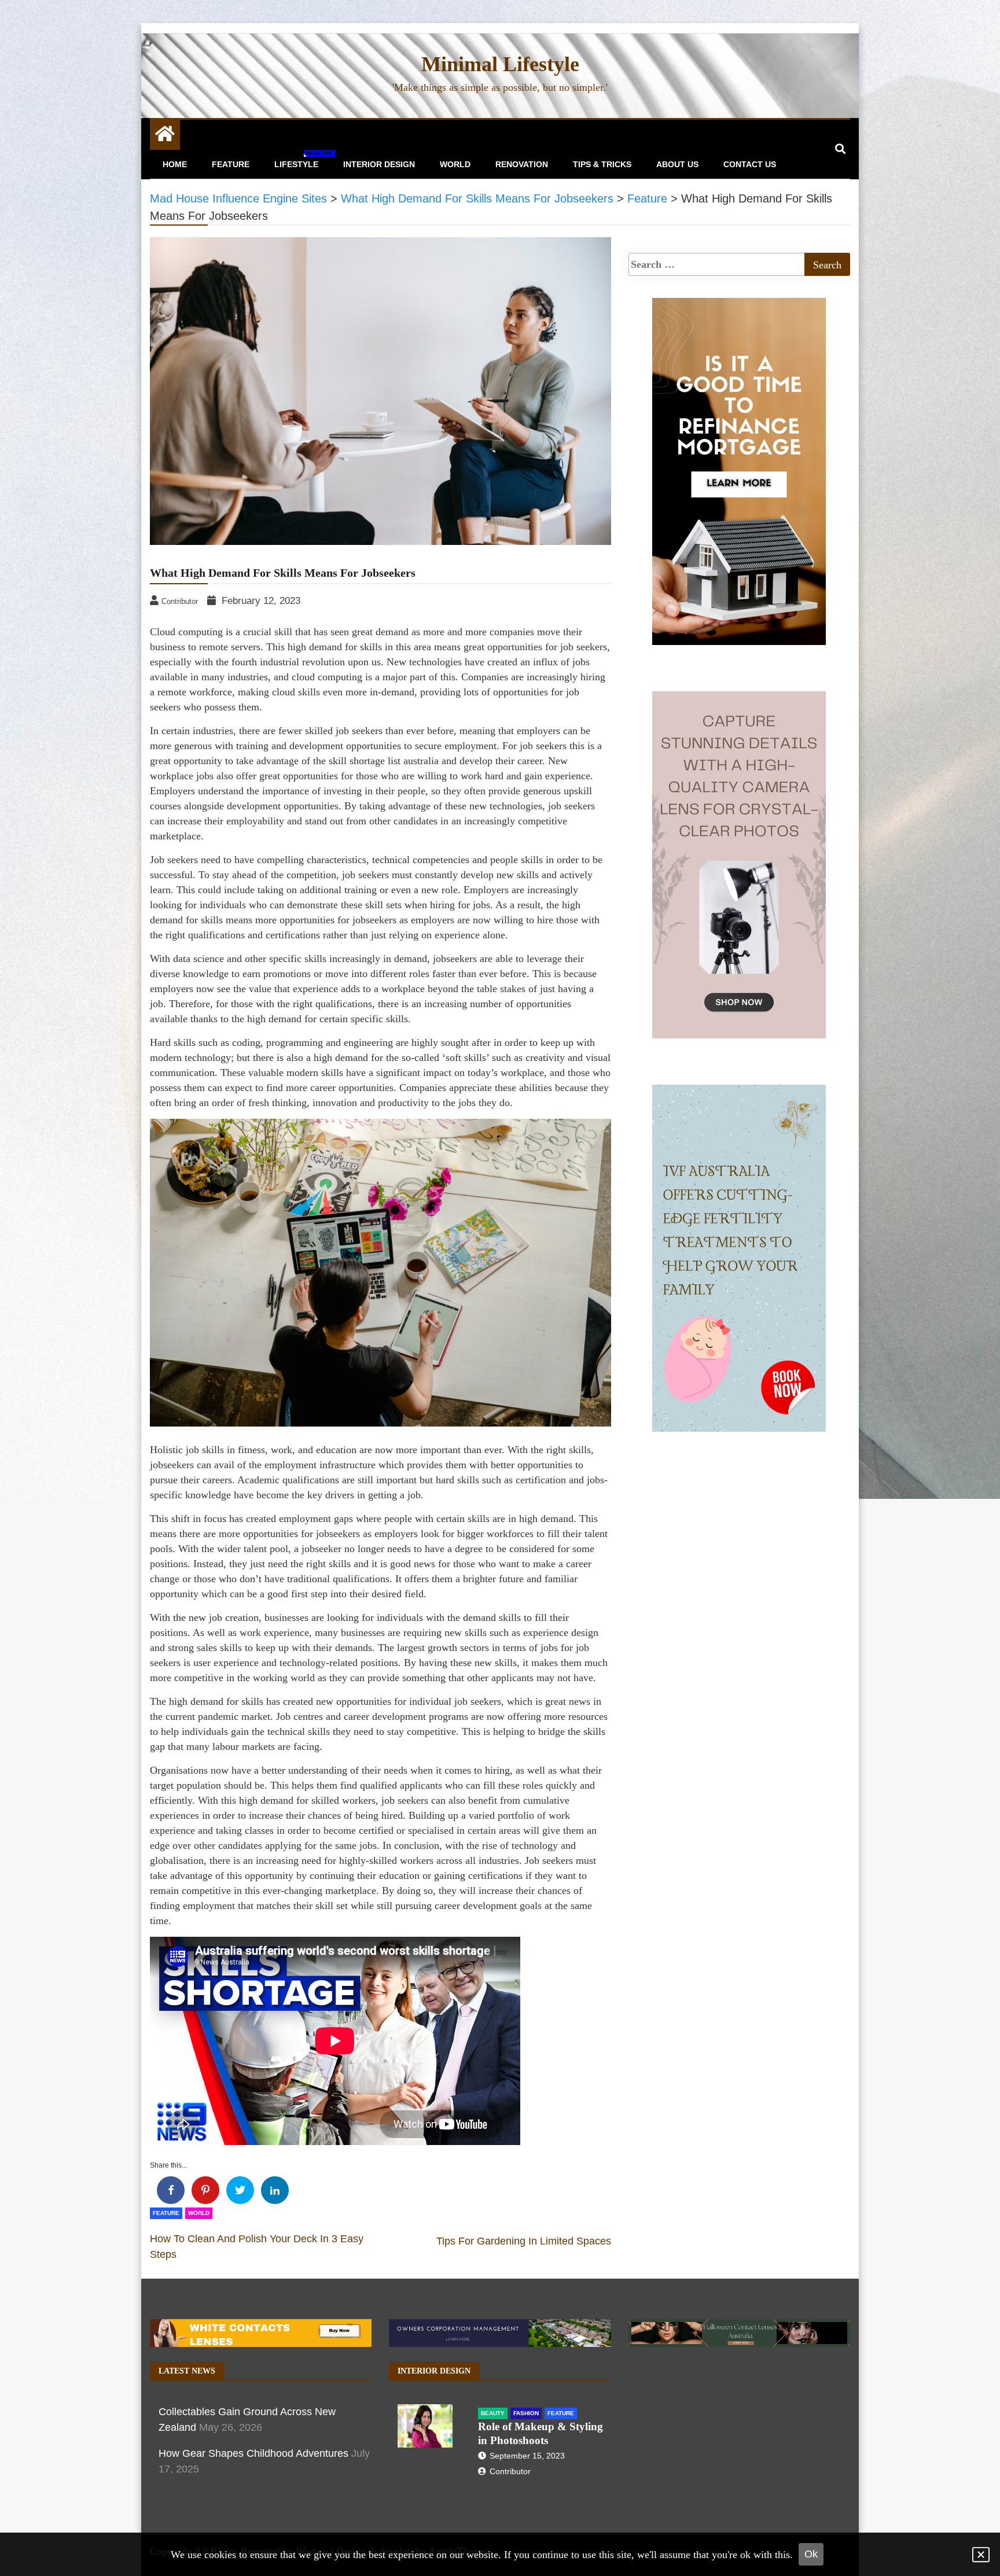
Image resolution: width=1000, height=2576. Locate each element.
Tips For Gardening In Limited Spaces (524, 2241)
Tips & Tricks (602, 164)
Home (175, 164)
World (455, 164)
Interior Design (379, 164)
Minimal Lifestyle (500, 64)
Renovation (522, 164)
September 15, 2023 (527, 2456)
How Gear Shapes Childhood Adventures (253, 2453)
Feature (231, 164)
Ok (811, 2554)
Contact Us (750, 164)
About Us (677, 164)
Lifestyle (301, 159)
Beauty (493, 2413)
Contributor (510, 2471)
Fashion (526, 2413)
